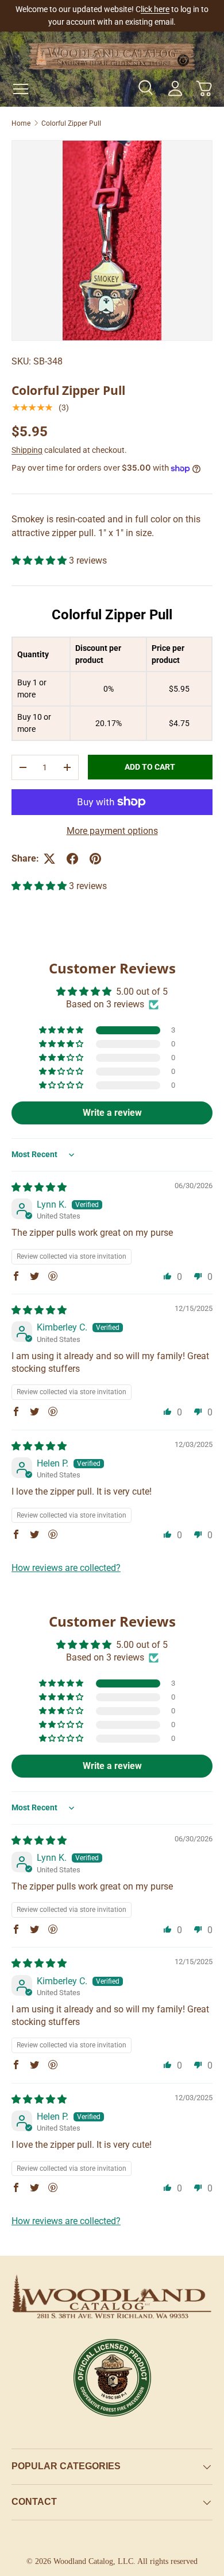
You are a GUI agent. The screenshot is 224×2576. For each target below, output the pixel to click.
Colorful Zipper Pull (71, 123)
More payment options (112, 831)
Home (21, 123)
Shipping (27, 450)
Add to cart (150, 767)
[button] (204, 88)
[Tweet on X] (49, 859)
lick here (155, 9)
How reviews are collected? (66, 1568)
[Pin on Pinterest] (95, 859)
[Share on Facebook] (72, 859)
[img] (39, 1187)
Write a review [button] (112, 1113)
